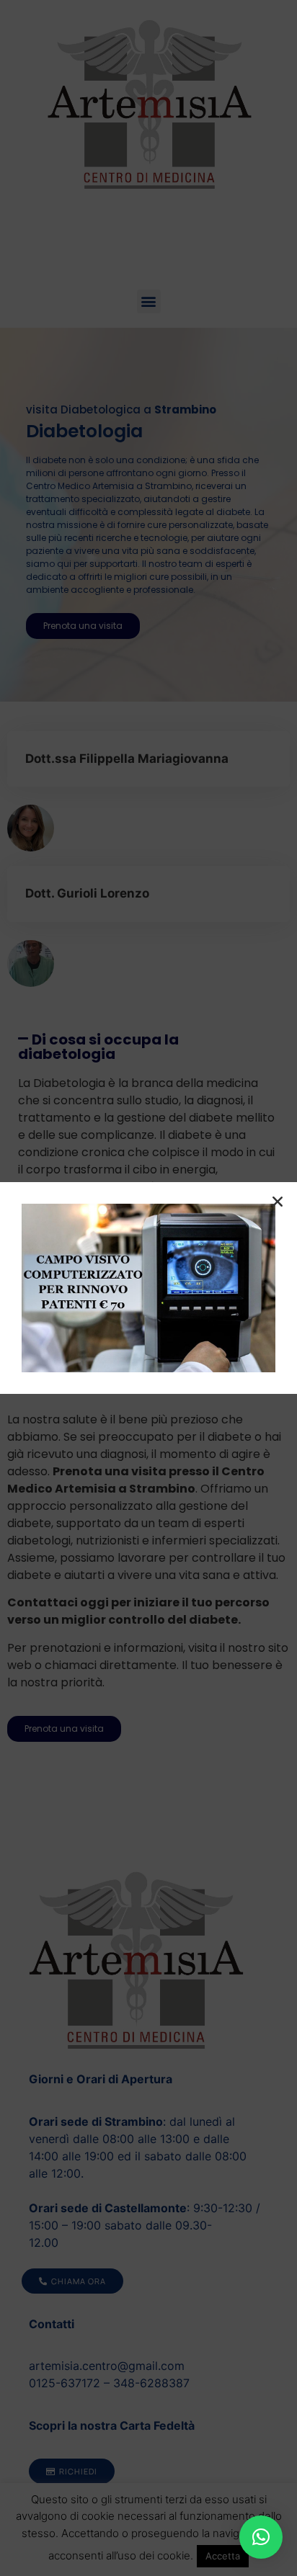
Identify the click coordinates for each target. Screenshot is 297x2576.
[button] (261, 2537)
